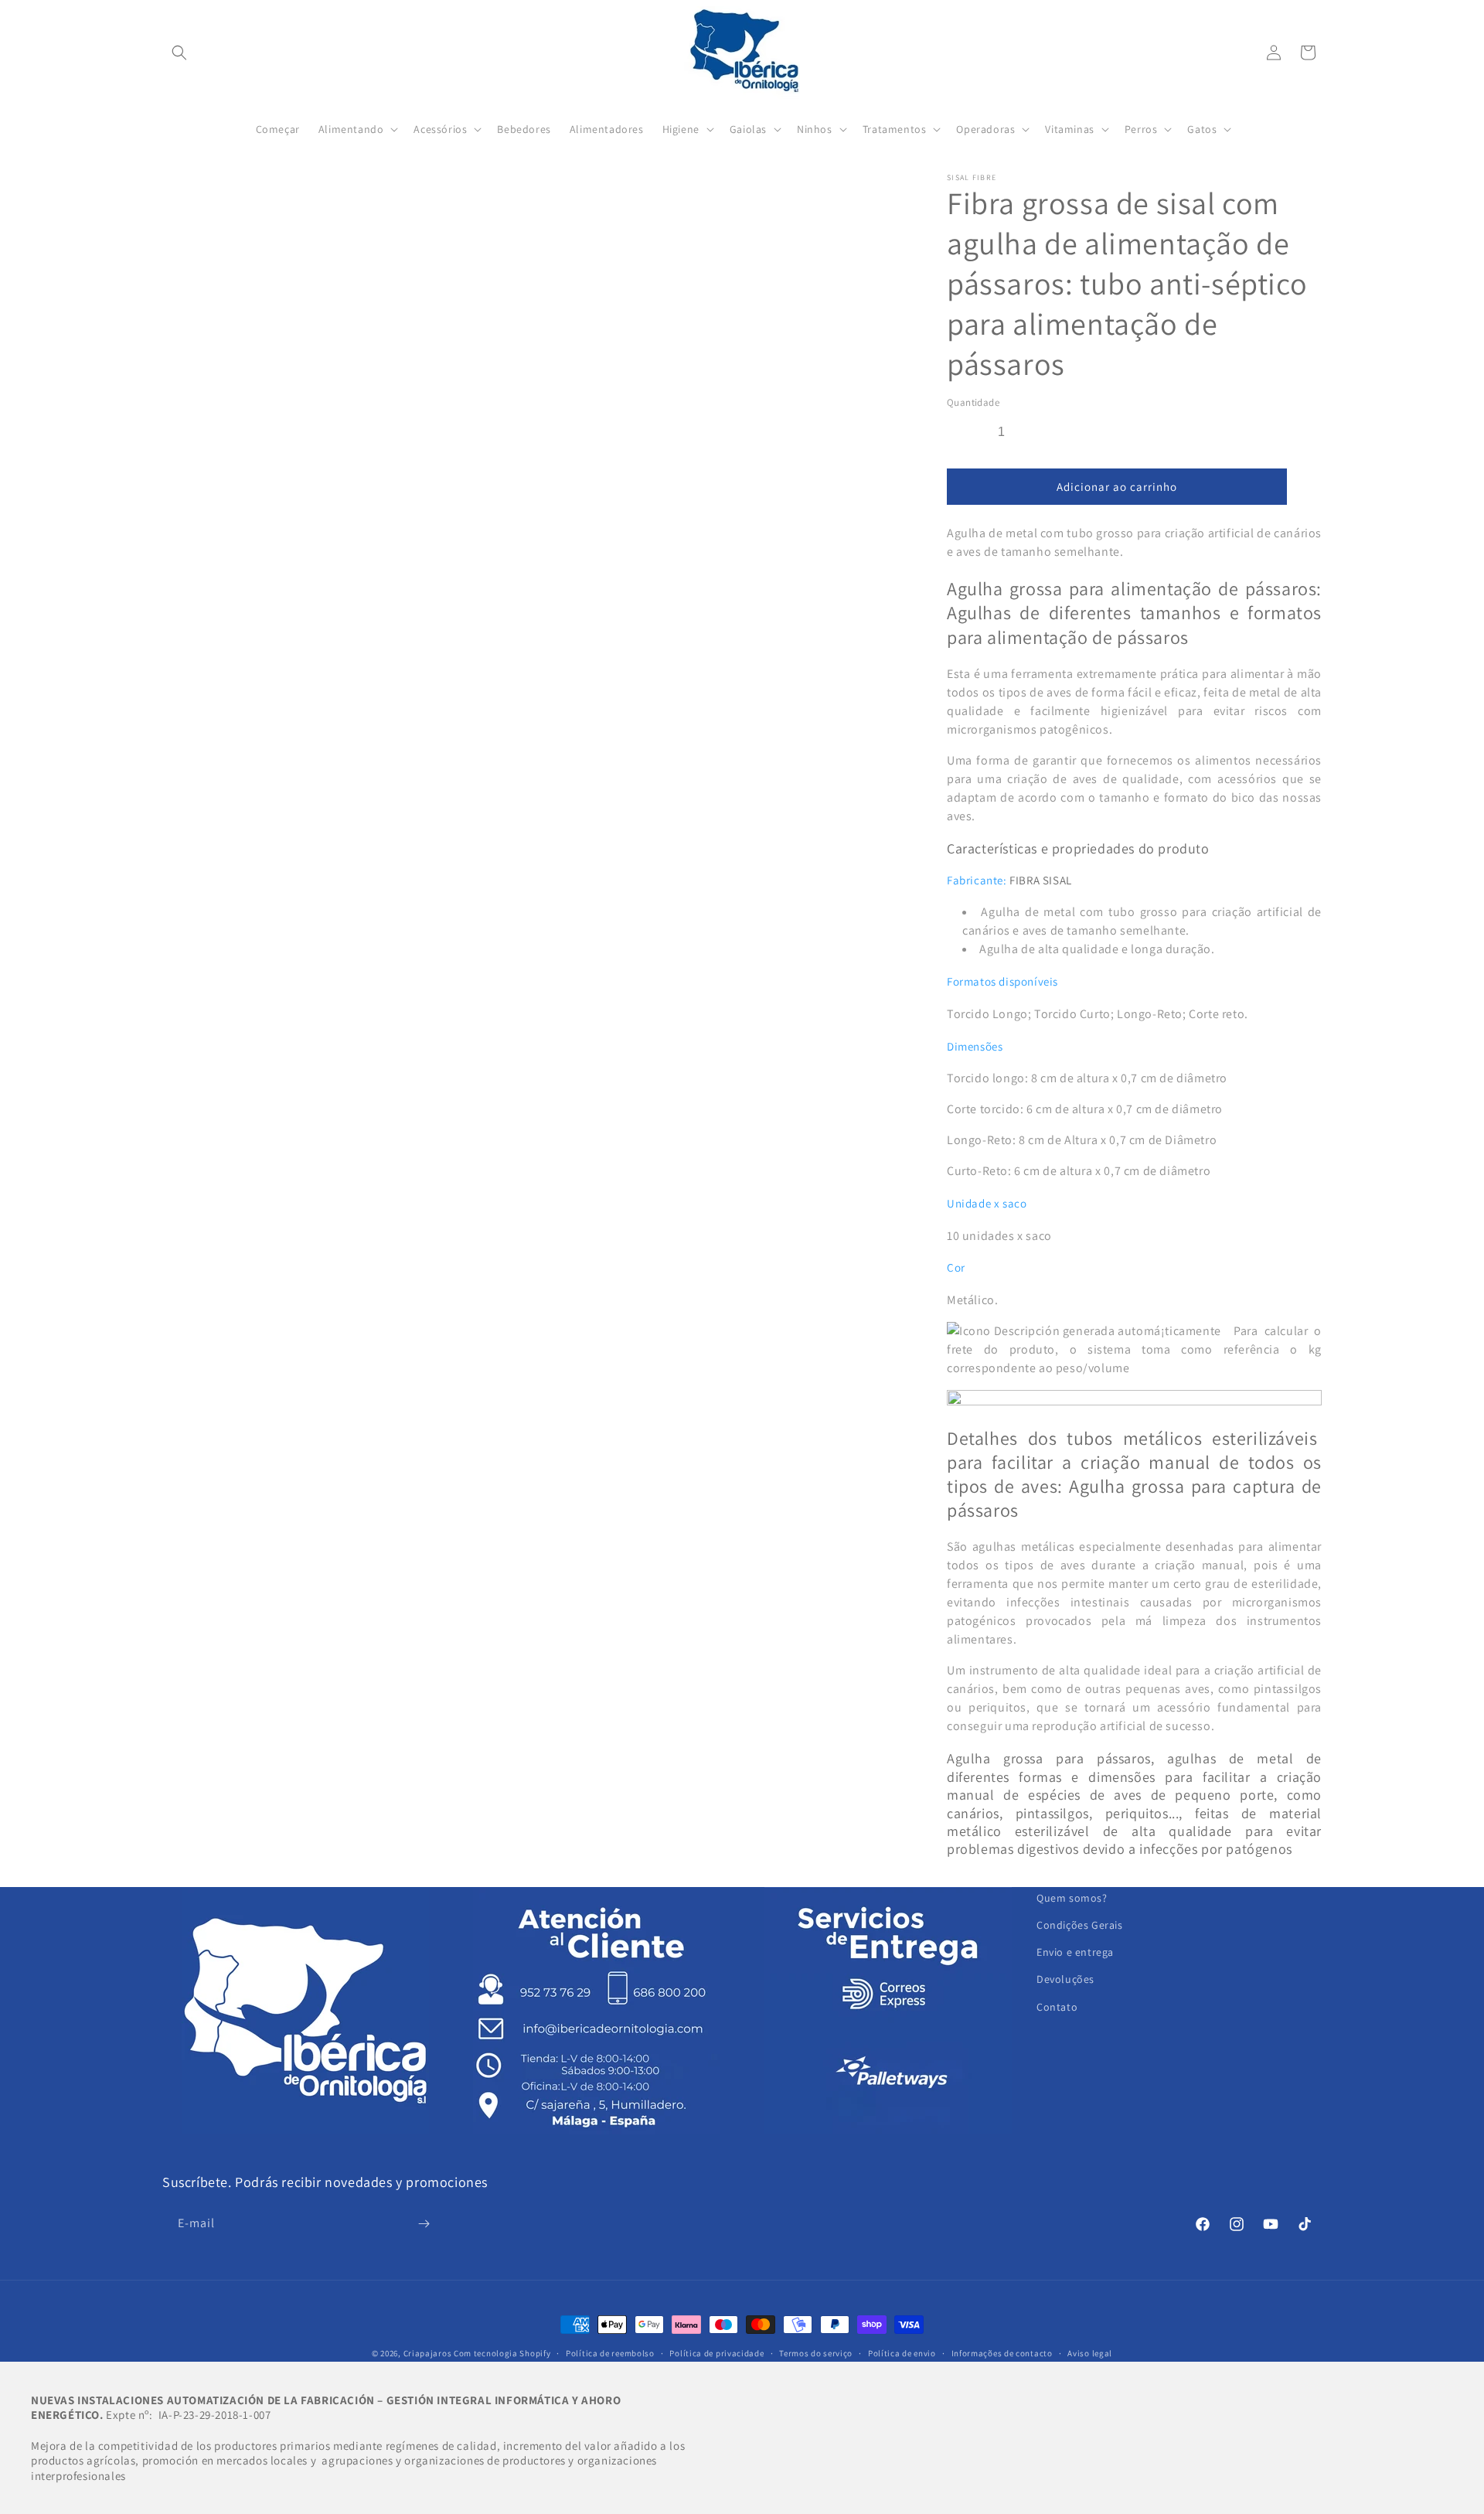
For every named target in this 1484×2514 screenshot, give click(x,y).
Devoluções (1065, 1979)
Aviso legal (1090, 2353)
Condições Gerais (1080, 1925)
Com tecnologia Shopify (502, 2353)
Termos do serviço (816, 2353)
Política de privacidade (716, 2353)
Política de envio (902, 2353)
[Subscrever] (424, 2224)
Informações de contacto (1002, 2353)
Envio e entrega (1075, 1952)
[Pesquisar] (179, 53)
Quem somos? (1072, 1898)
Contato (1057, 2007)
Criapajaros (428, 2353)
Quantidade (973, 402)
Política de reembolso (610, 2353)
